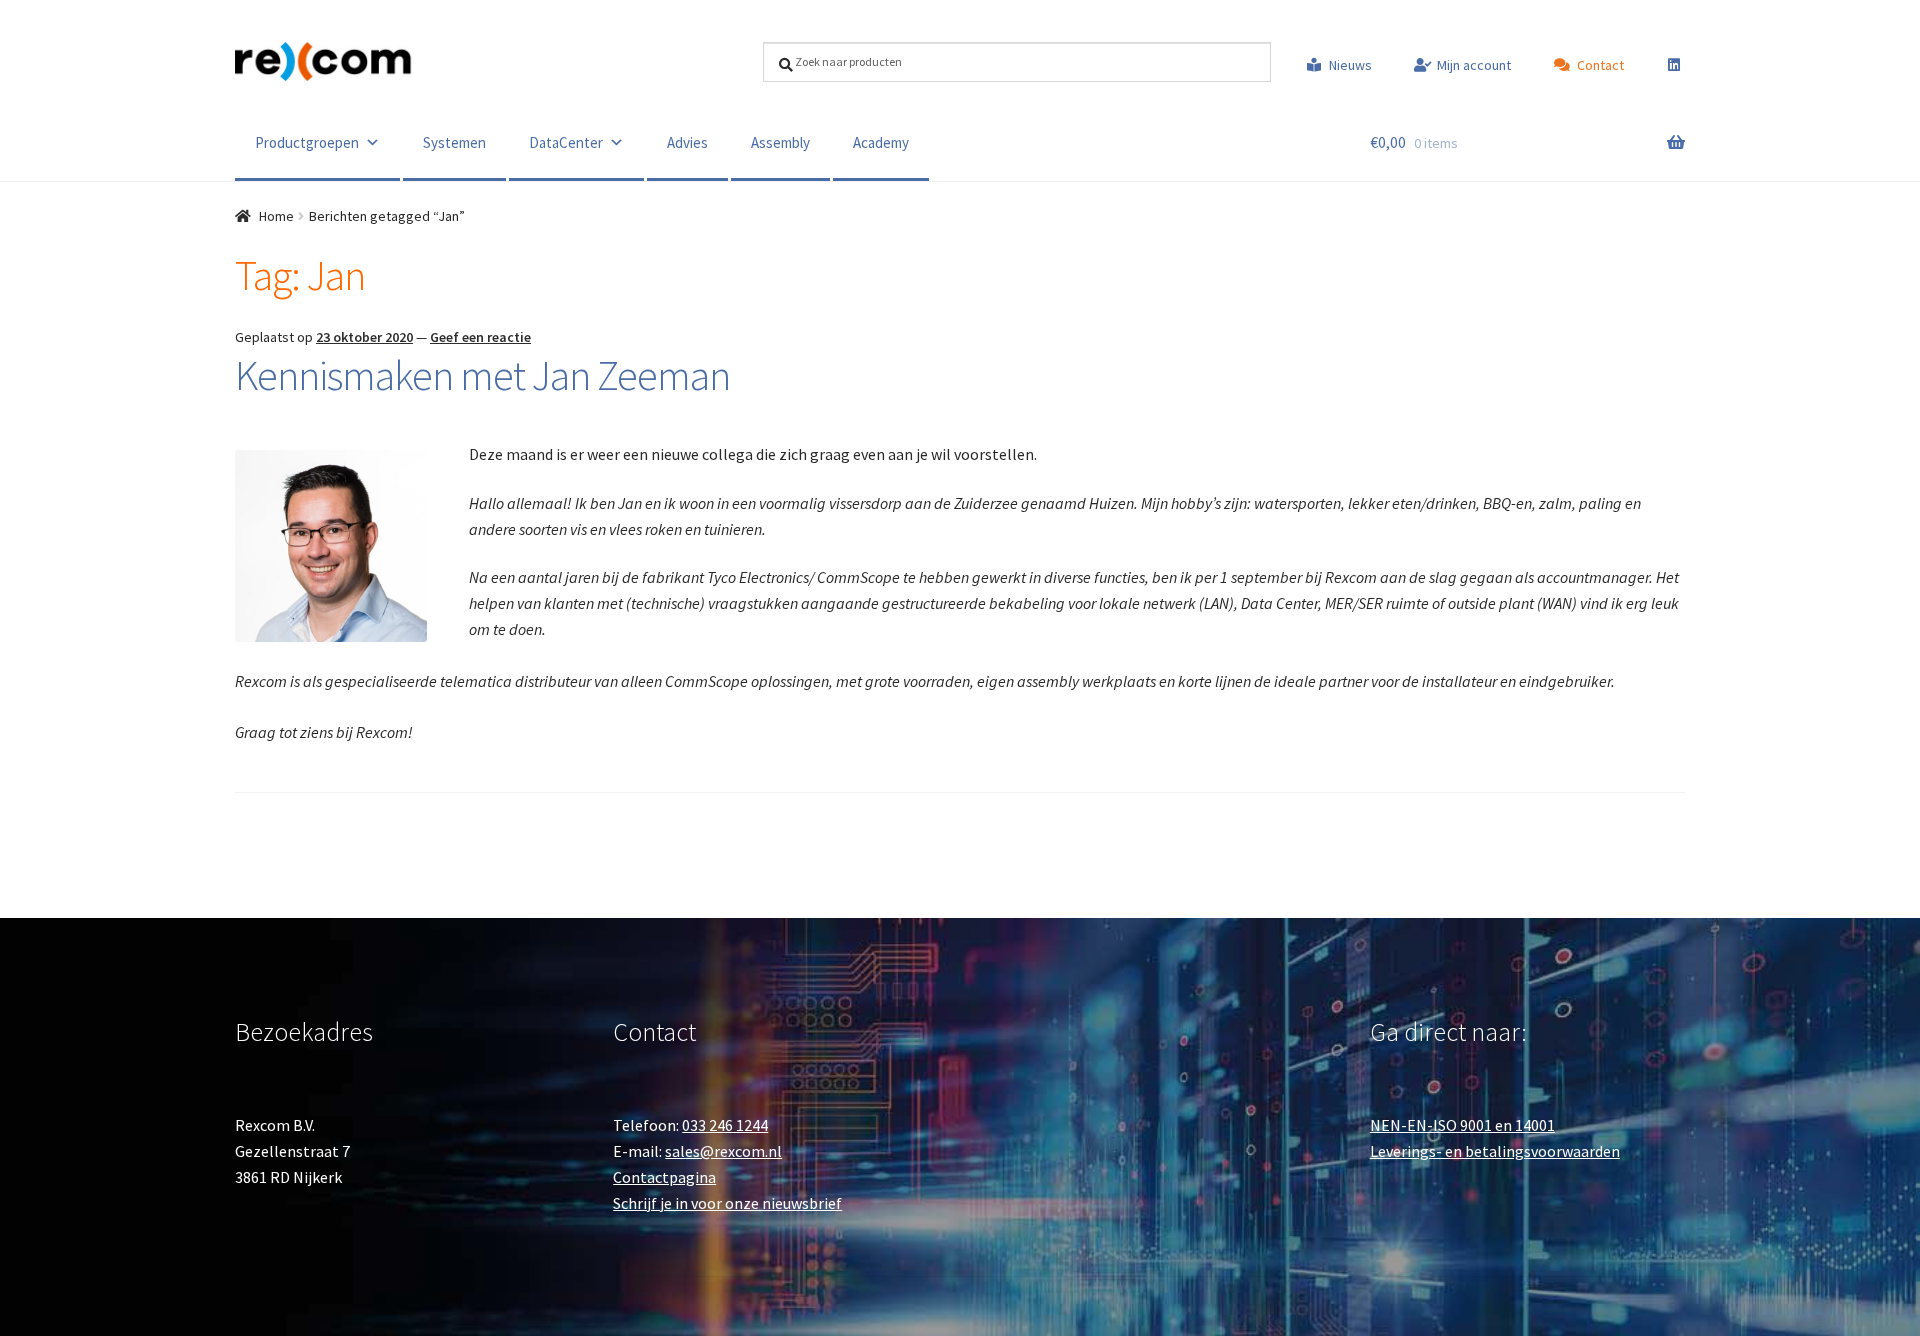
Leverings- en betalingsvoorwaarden (1495, 1151)
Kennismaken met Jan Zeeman (482, 375)
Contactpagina (664, 1177)
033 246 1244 (725, 1125)
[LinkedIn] (1665, 65)
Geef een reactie (480, 337)
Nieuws (1350, 65)
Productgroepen (307, 142)
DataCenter (566, 142)
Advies (687, 142)
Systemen (454, 142)
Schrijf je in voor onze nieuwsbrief (727, 1203)
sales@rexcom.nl (723, 1151)
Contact (1600, 65)
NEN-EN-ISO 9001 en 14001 (1462, 1125)
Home (276, 216)
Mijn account (1474, 65)
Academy (881, 142)
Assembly (780, 142)
